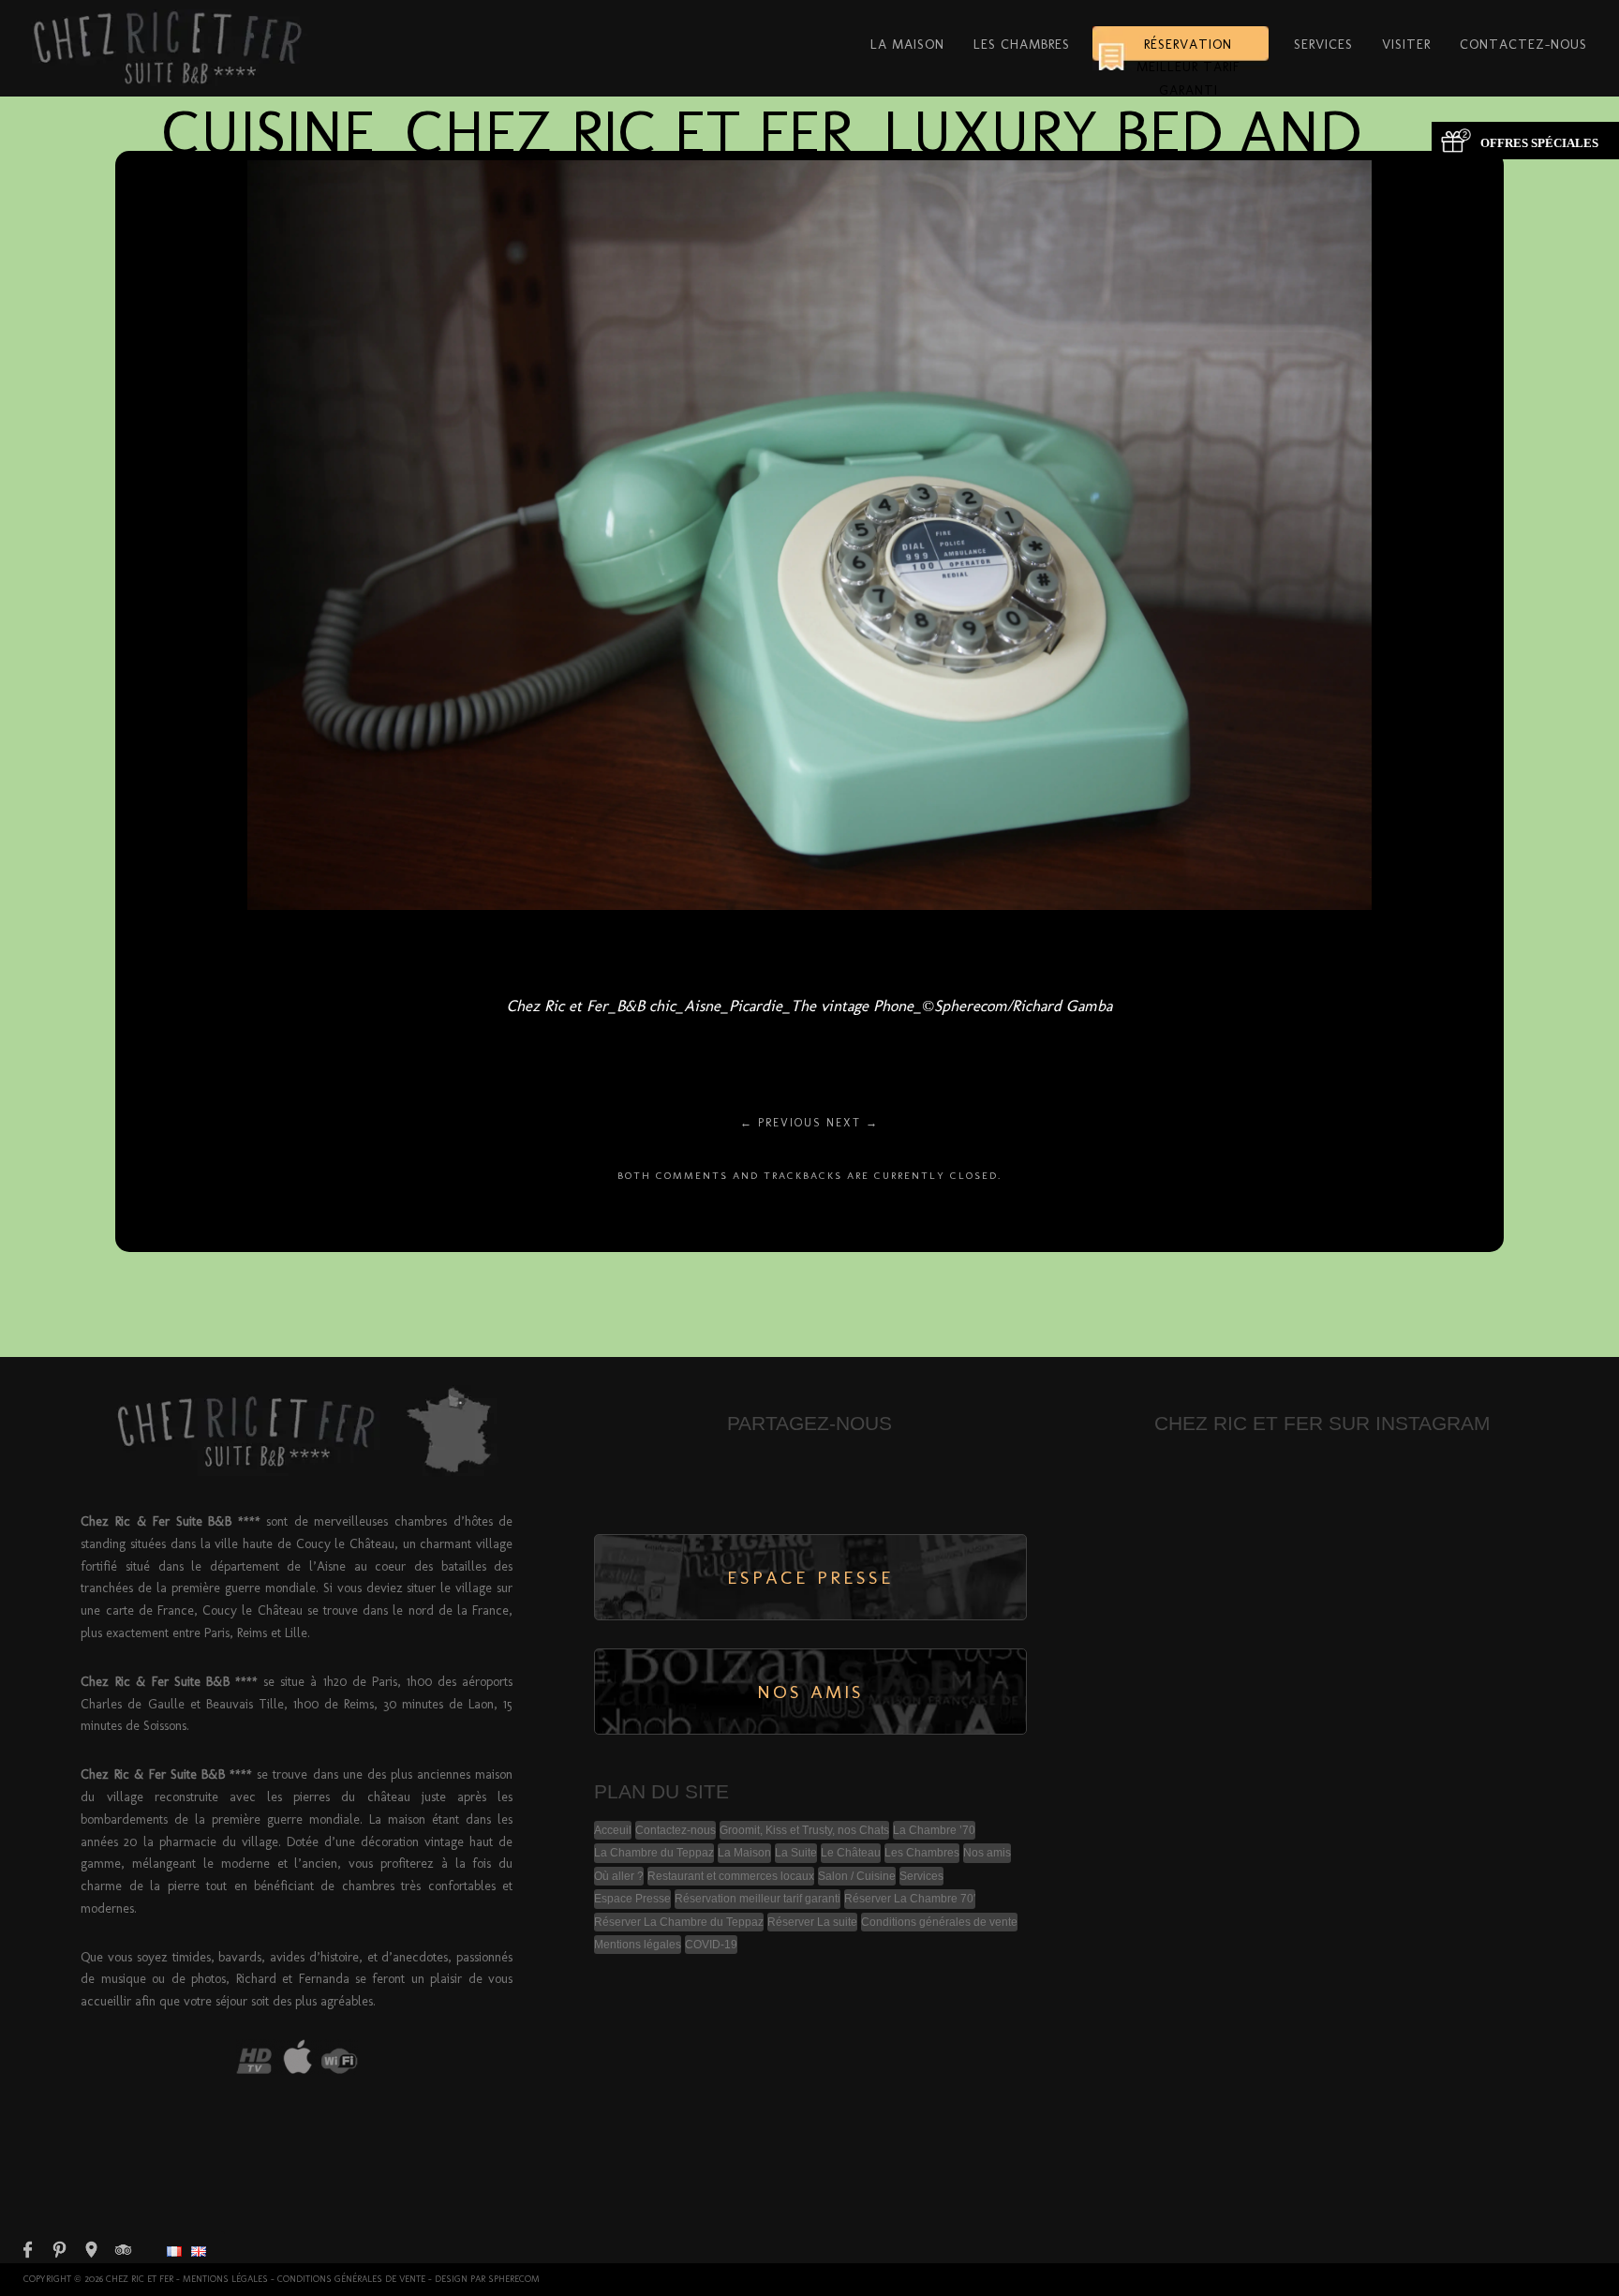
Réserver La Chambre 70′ (910, 1899)
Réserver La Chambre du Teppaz (679, 1922)
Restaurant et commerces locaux (731, 1876)
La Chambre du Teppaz (654, 1853)
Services (1323, 44)
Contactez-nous (1523, 44)
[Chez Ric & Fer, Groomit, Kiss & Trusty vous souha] (1377, 1624)
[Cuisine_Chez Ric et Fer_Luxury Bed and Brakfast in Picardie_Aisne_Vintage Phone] (809, 905)
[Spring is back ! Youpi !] (1377, 1558)
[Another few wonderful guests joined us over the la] (1377, 1492)
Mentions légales (638, 1945)
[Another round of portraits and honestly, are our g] (1267, 1690)
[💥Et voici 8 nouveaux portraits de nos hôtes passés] (1488, 1690)
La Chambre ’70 (934, 1830)
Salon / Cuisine (857, 1876)
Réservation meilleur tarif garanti (1188, 53)
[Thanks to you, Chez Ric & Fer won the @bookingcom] (1267, 1624)
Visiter (1406, 44)
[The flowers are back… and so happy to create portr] (1267, 1558)
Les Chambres (1022, 44)
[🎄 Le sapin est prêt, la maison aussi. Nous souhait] (1488, 1624)
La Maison (907, 44)
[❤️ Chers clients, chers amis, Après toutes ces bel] (1157, 1492)
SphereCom (514, 2279)
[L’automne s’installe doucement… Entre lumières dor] (1157, 1690)
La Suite (796, 1853)
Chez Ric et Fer (140, 2279)
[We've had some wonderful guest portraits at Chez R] (1157, 1558)
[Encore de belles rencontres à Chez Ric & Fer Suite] (1488, 1492)
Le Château (851, 1853)
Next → (853, 1123)
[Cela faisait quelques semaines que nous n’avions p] (1488, 1558)
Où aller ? (619, 1876)
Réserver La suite (812, 1922)
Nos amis (987, 1853)
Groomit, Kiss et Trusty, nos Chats (804, 1830)
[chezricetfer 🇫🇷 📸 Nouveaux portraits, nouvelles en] (1377, 1690)
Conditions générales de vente (939, 1922)
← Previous (781, 1123)
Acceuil (613, 1830)
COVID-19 (711, 1945)
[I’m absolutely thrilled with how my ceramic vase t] (1157, 1624)
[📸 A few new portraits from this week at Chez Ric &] (1267, 1492)
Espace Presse (632, 1899)
